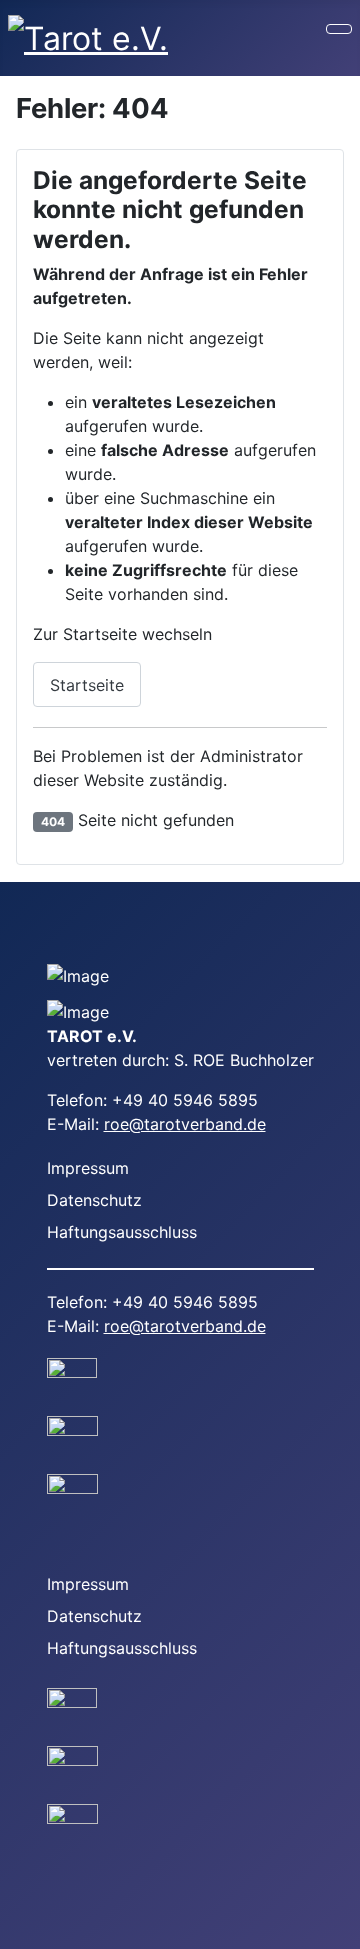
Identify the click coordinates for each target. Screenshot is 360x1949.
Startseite (87, 685)
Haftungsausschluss (122, 1232)
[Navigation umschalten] (339, 29)
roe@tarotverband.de (185, 1124)
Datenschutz (94, 1200)
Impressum (88, 1168)
